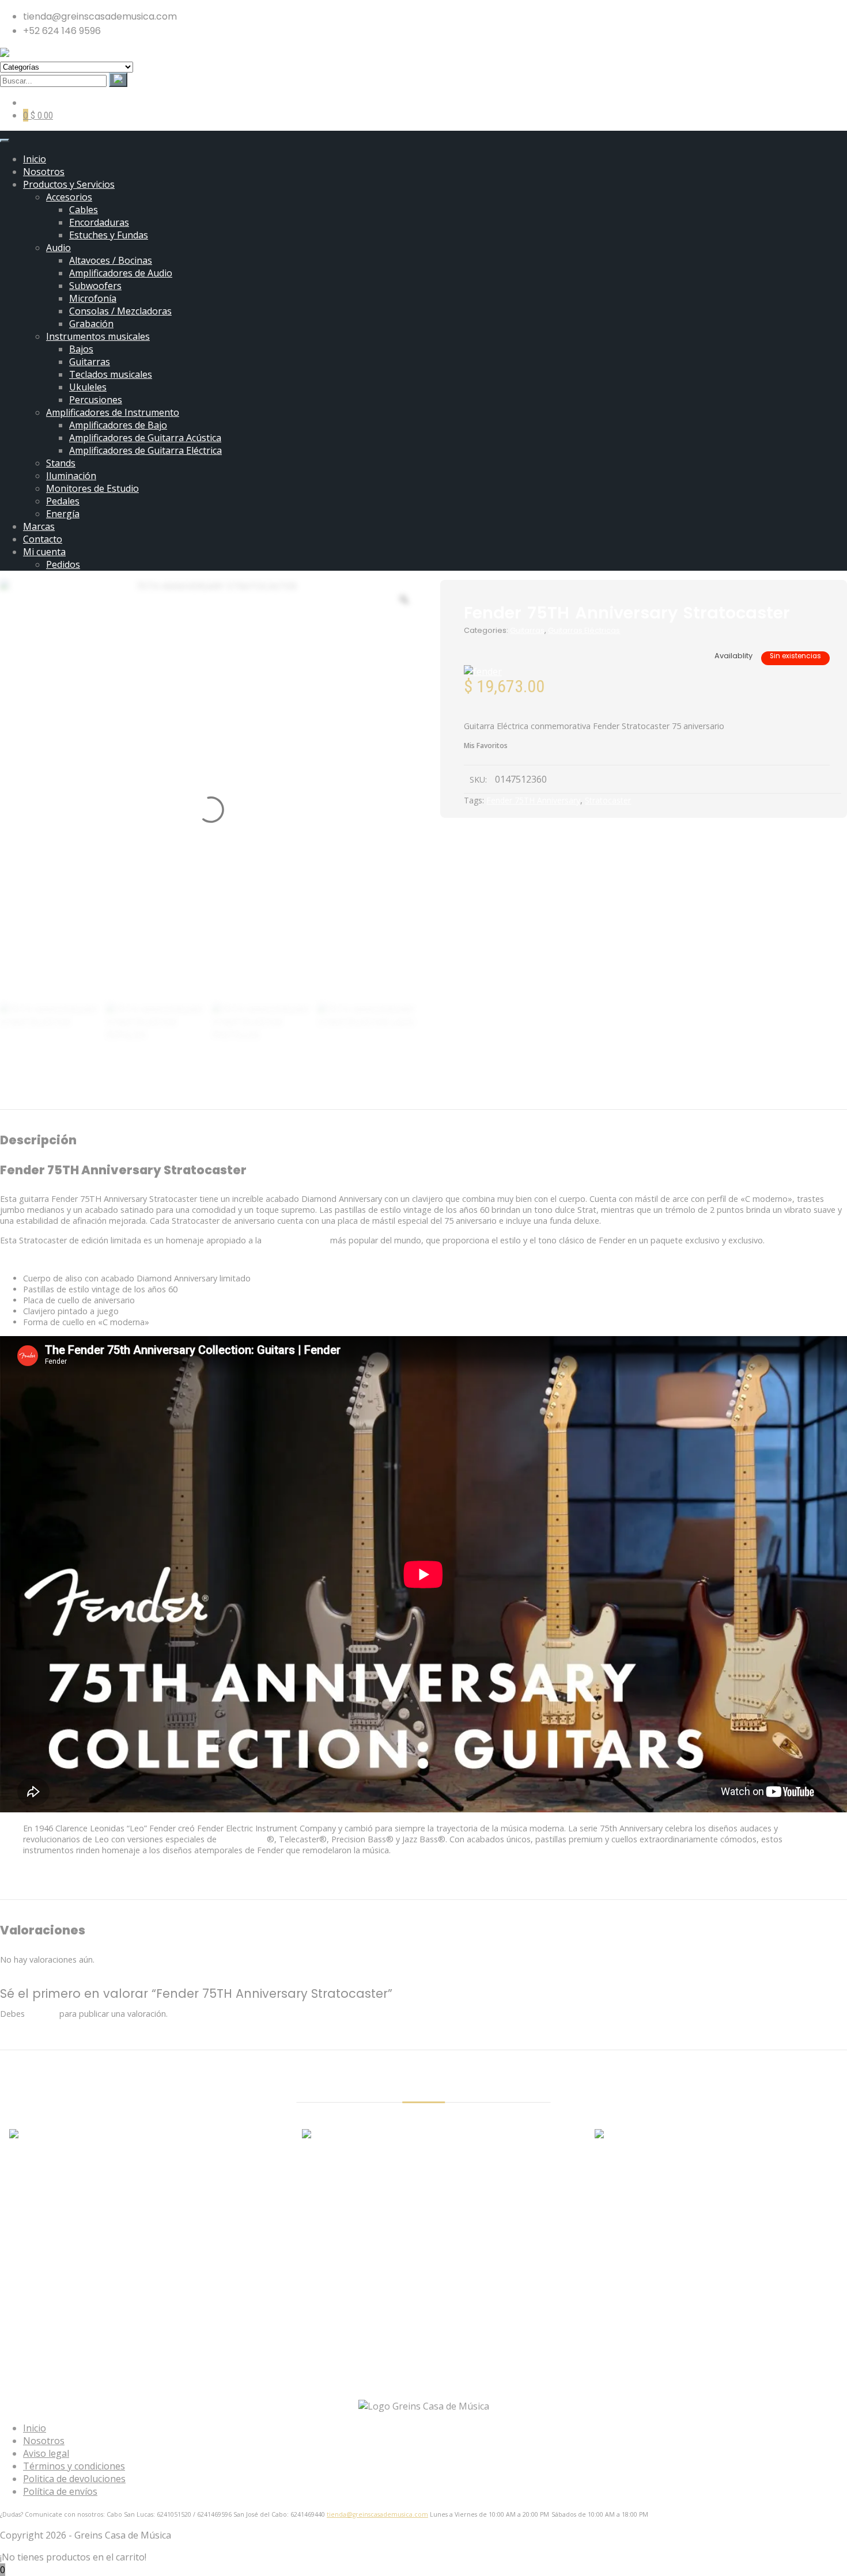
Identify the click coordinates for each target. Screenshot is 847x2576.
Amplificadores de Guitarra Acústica (145, 438)
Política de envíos (60, 2491)
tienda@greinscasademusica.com (377, 2514)
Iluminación (71, 476)
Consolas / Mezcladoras (120, 311)
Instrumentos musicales (98, 336)
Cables (84, 210)
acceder (42, 2014)
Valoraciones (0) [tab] (477, 1094)
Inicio (35, 159)
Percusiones (96, 400)
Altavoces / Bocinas (111, 260)
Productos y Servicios (69, 184)
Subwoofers (95, 286)
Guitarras (90, 362)
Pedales (63, 501)
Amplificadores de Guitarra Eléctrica (145, 450)
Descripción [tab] (356, 1094)
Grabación (91, 324)
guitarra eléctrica (296, 1240)
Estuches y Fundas (109, 235)
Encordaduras (99, 222)
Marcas (39, 526)
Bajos (81, 349)
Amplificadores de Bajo (118, 425)
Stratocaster (608, 800)
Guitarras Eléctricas (584, 630)
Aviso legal (46, 2453)
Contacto (43, 539)
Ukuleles (88, 387)
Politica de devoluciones (74, 2479)
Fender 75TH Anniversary (533, 800)
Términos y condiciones (74, 2466)
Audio (58, 248)
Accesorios (69, 197)
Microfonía (93, 298)
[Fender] (483, 671)
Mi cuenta (44, 552)
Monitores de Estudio (92, 488)
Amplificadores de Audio (121, 273)
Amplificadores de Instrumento (113, 412)
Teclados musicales (111, 374)
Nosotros (44, 172)
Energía (63, 514)
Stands (61, 463)
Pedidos (63, 564)
